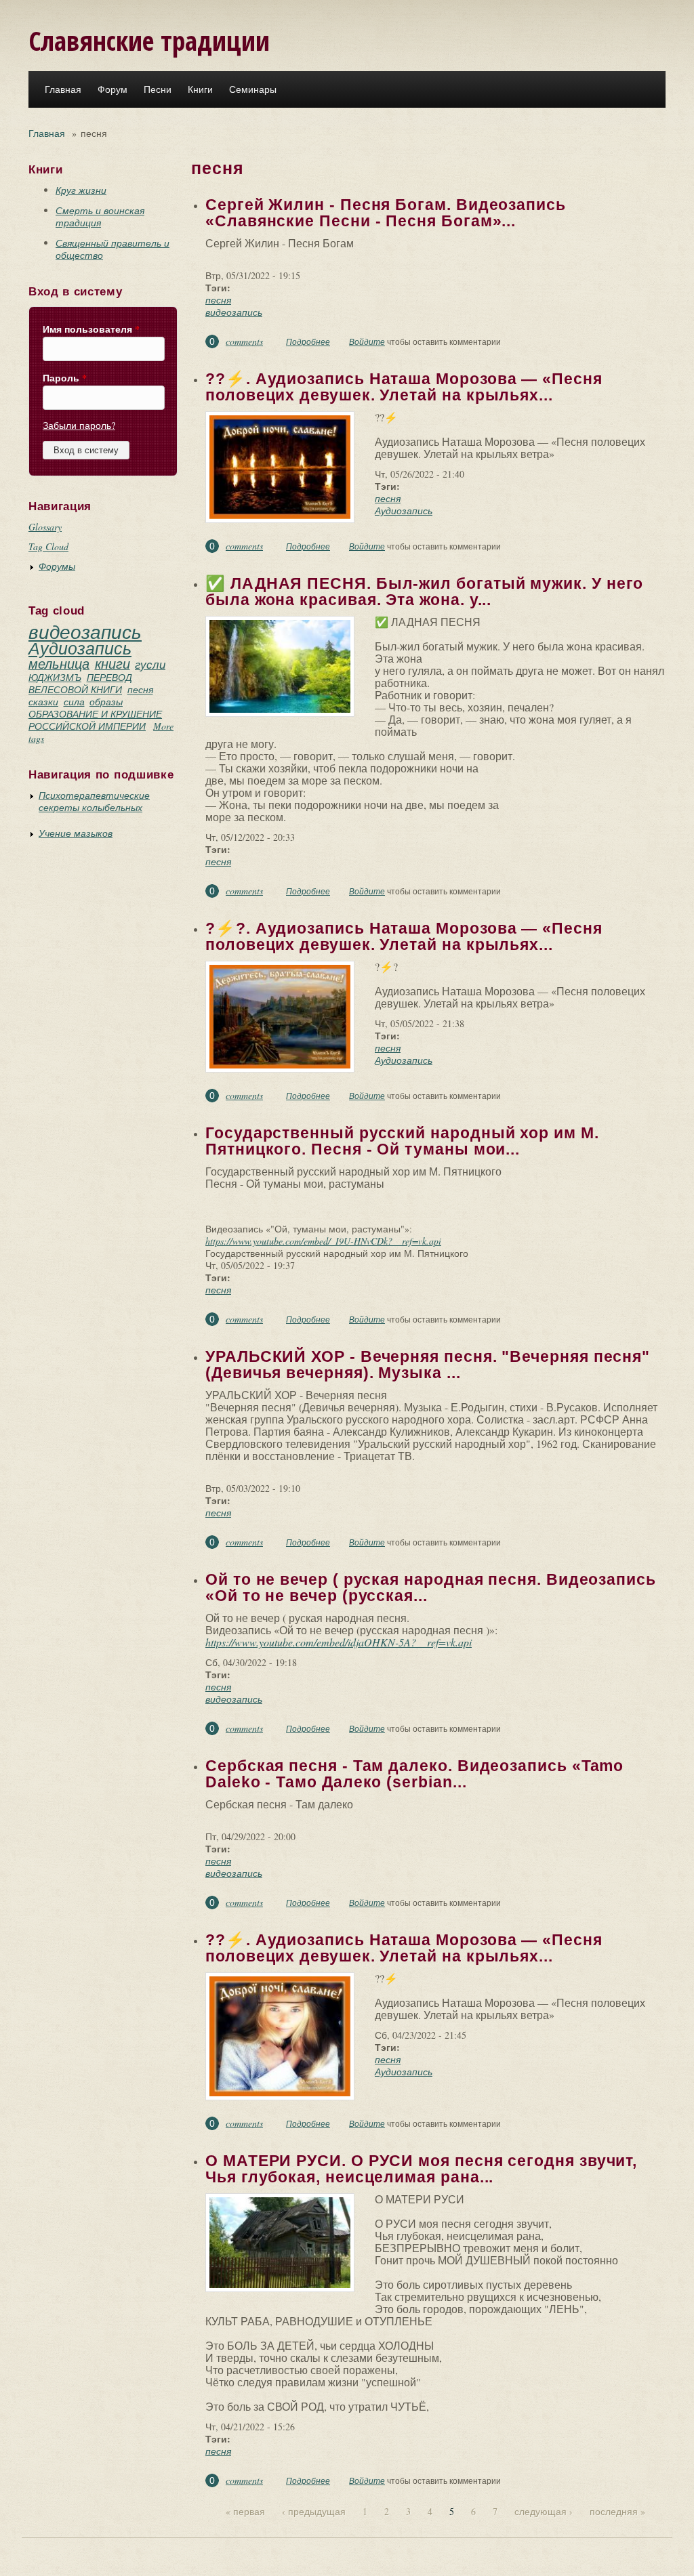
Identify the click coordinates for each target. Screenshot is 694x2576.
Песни (158, 89)
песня (140, 689)
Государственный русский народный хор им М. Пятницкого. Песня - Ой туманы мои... (402, 1141)
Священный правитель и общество (113, 249)
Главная (63, 89)
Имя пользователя (91, 329)
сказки (43, 702)
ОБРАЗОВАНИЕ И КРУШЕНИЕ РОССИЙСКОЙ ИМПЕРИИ (95, 720)
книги (113, 663)
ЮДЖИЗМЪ (55, 677)
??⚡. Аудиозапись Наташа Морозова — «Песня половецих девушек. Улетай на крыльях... (404, 387)
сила (74, 702)
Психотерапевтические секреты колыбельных (94, 801)
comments (244, 341)
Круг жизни (81, 190)
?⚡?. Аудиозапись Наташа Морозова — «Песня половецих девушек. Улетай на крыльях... (404, 936)
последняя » (617, 2511)
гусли (150, 664)
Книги (200, 89)
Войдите (367, 341)
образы (106, 702)
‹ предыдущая (314, 2511)
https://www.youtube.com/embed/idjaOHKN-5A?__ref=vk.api (339, 1642)
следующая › (544, 2511)
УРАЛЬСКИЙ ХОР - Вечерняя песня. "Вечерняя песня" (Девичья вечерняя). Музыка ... (428, 1365)
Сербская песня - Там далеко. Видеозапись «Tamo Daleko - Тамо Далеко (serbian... (414, 1774)
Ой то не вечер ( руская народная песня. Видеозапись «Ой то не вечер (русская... (431, 1587)
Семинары (253, 89)
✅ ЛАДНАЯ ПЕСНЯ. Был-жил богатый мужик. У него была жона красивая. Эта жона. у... (424, 591)
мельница (59, 663)
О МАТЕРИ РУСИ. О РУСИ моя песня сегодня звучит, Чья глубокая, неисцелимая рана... (421, 2169)
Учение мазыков (76, 833)
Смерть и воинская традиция (100, 216)
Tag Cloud (48, 546)
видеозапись (85, 631)
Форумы (57, 566)
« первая (245, 2511)
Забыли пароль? (79, 425)
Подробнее (308, 341)
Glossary (45, 527)
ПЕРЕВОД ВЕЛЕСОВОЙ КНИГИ (80, 683)
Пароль (65, 378)
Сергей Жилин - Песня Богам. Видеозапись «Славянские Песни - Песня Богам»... (386, 213)
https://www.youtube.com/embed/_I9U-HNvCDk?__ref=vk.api (323, 1241)
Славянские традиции (149, 40)
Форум (113, 89)
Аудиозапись (80, 648)
